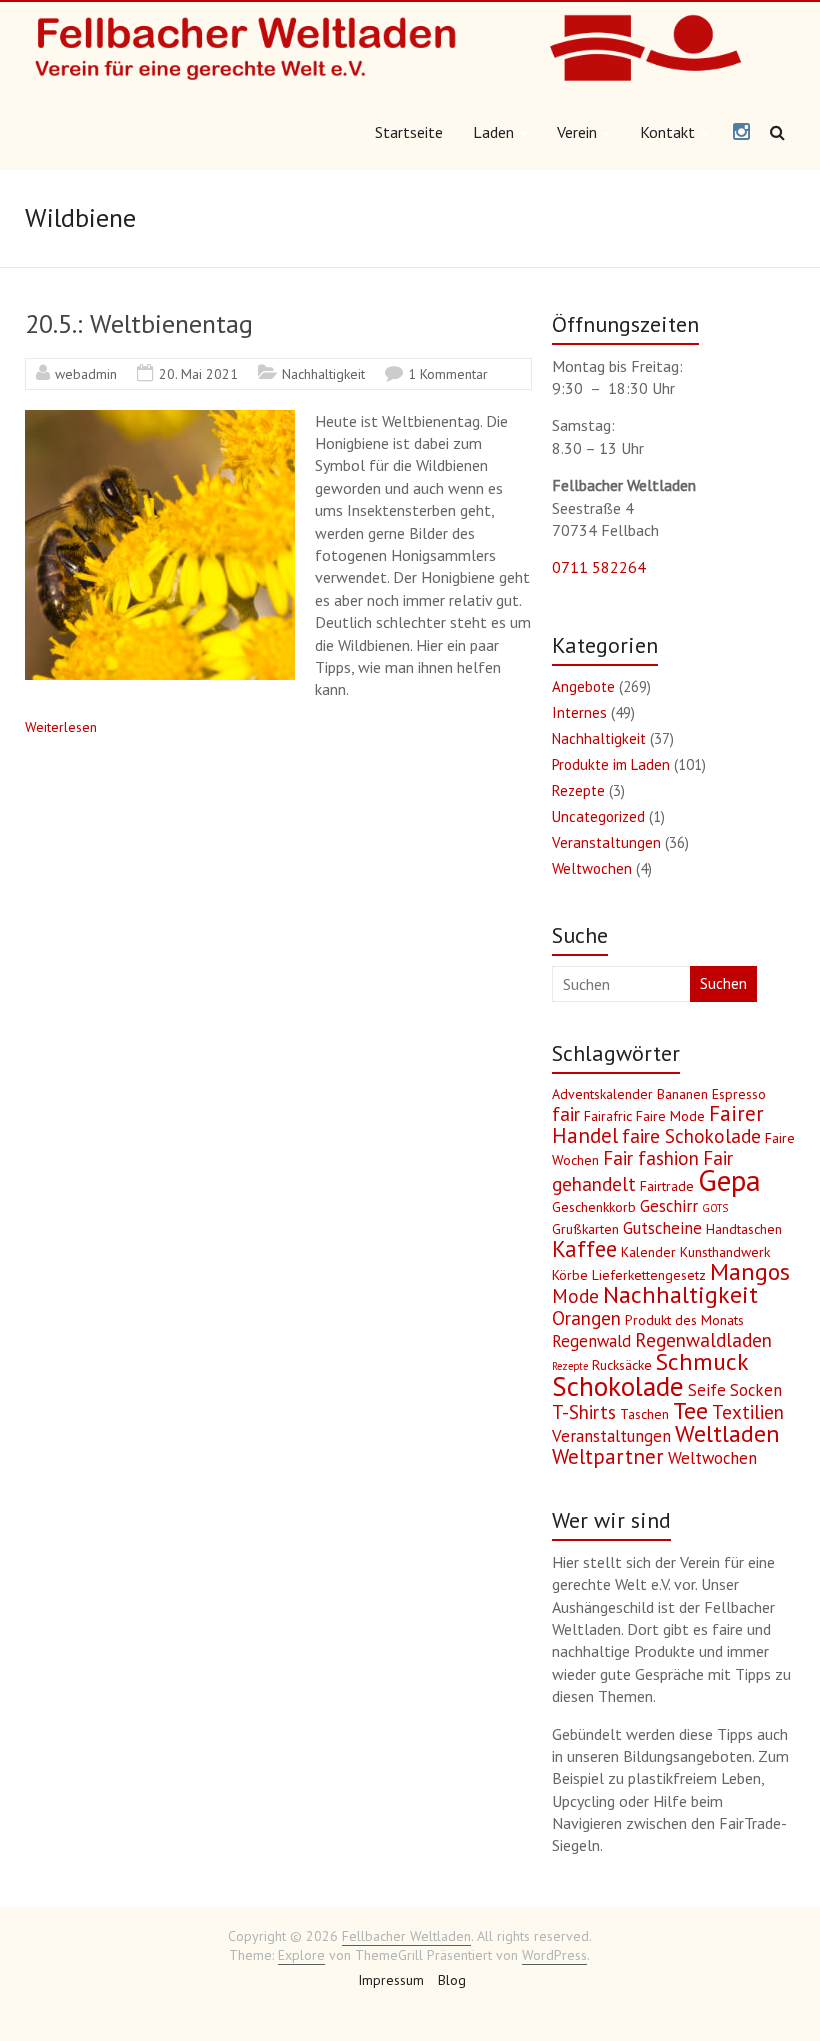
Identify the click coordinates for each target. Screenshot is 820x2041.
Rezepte (578, 790)
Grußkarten (585, 1229)
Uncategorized (598, 816)
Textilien (748, 1412)
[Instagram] (741, 133)
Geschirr (669, 1206)
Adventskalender (602, 1094)
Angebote (583, 686)
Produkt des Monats (684, 1320)
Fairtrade (667, 1186)
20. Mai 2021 (198, 374)
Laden (493, 132)
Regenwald (591, 1341)
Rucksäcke (622, 1365)
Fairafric (608, 1116)
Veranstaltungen (606, 842)
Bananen (682, 1094)
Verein (577, 132)
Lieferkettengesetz (649, 1275)
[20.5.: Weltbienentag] (160, 420)
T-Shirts (584, 1412)
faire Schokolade (691, 1136)
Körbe (570, 1275)
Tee (690, 1410)
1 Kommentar (448, 374)
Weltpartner (608, 1456)
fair (566, 1114)
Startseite (409, 132)
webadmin (86, 374)
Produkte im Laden (611, 764)
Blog (452, 1980)
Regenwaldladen (703, 1340)
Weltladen (727, 1433)
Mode (575, 1296)
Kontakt (667, 132)
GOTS (715, 1208)
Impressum (391, 1980)
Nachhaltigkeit (323, 374)
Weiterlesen (61, 727)
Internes (579, 712)
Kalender (648, 1252)
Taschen (644, 1414)
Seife (707, 1390)
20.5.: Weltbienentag (139, 323)
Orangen (586, 1318)
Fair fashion (651, 1158)
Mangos (750, 1271)
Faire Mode (670, 1116)
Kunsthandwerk (725, 1252)
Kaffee (584, 1248)
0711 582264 (599, 567)
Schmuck (702, 1361)
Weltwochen (592, 868)
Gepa (729, 1180)
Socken (756, 1390)
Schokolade (618, 1386)
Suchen (723, 983)
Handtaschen (744, 1229)
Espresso (739, 1094)
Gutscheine (662, 1228)
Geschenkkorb (594, 1207)
